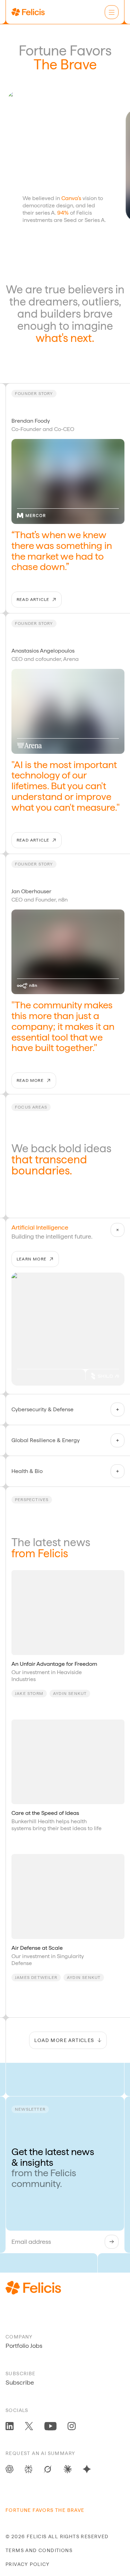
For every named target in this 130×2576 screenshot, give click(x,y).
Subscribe (20, 2382)
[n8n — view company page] (27, 986)
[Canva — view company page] (107, 101)
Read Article (33, 600)
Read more (30, 1080)
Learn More (32, 1259)
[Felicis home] (28, 12)
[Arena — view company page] (29, 746)
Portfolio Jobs (24, 2346)
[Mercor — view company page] (31, 516)
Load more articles (64, 2040)
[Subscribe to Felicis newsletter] (112, 2242)
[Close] (118, 1230)
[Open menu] (112, 12)
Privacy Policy (28, 2564)
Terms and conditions (39, 2550)
